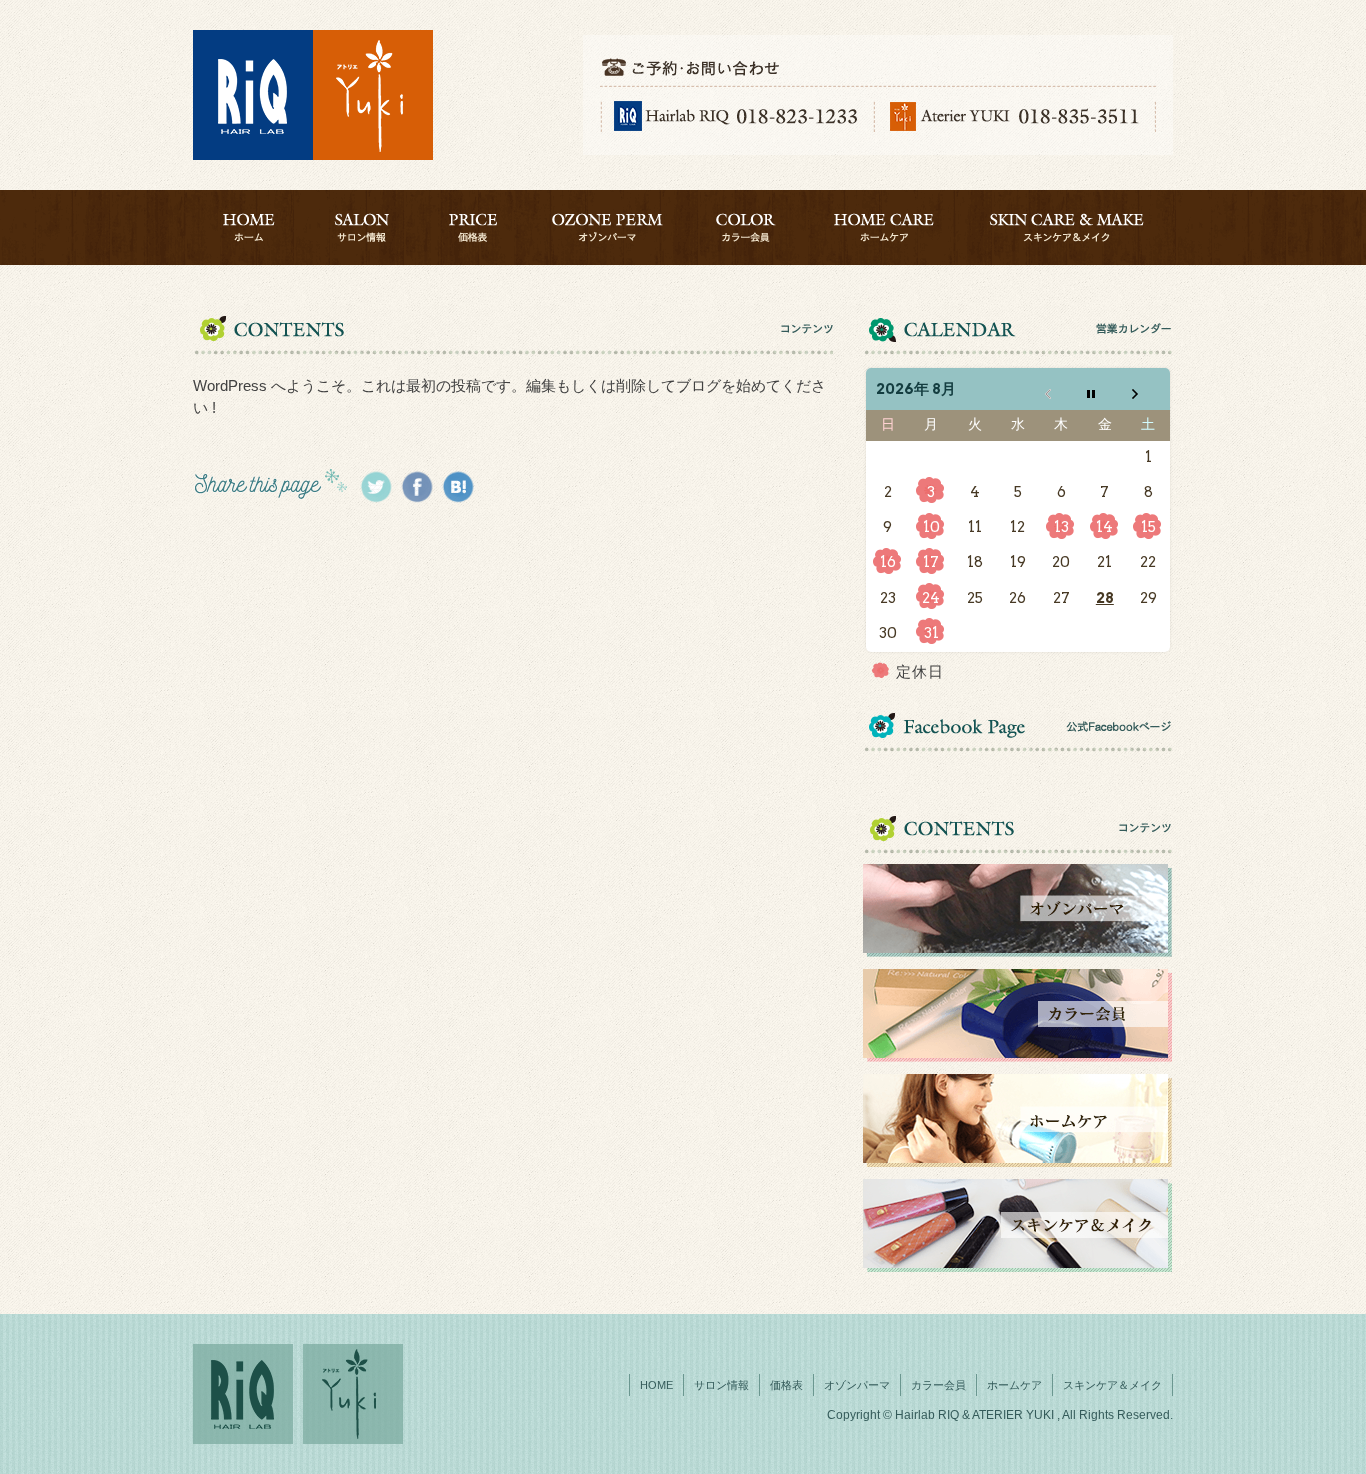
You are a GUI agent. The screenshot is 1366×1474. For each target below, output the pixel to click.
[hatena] (458, 487)
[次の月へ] (1148, 389)
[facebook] (417, 487)
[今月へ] (1104, 389)
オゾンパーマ (607, 227)
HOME (248, 227)
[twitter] (376, 487)
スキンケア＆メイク (1068, 227)
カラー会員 (747, 227)
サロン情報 (361, 227)
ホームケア (885, 227)
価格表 (473, 227)
